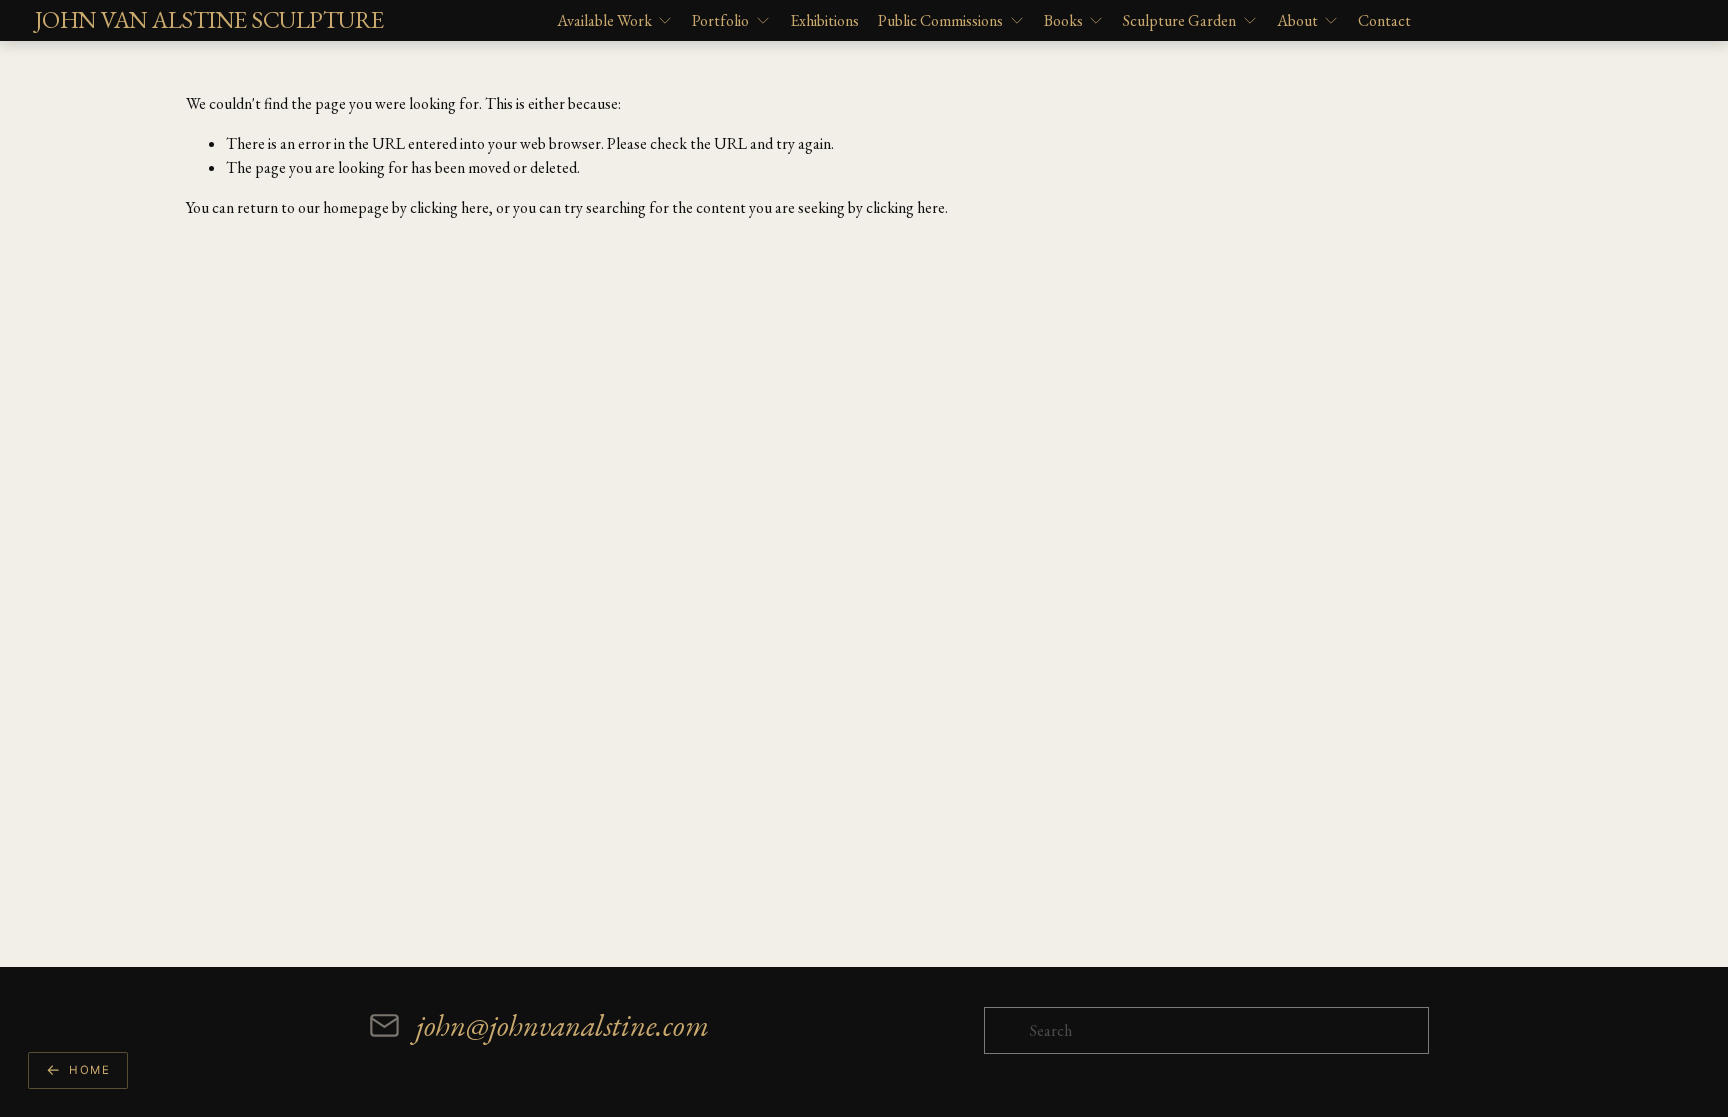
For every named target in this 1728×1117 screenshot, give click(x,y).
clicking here (449, 207)
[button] (78, 1070)
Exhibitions (824, 20)
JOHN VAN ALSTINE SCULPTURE (209, 19)
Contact (1384, 20)
